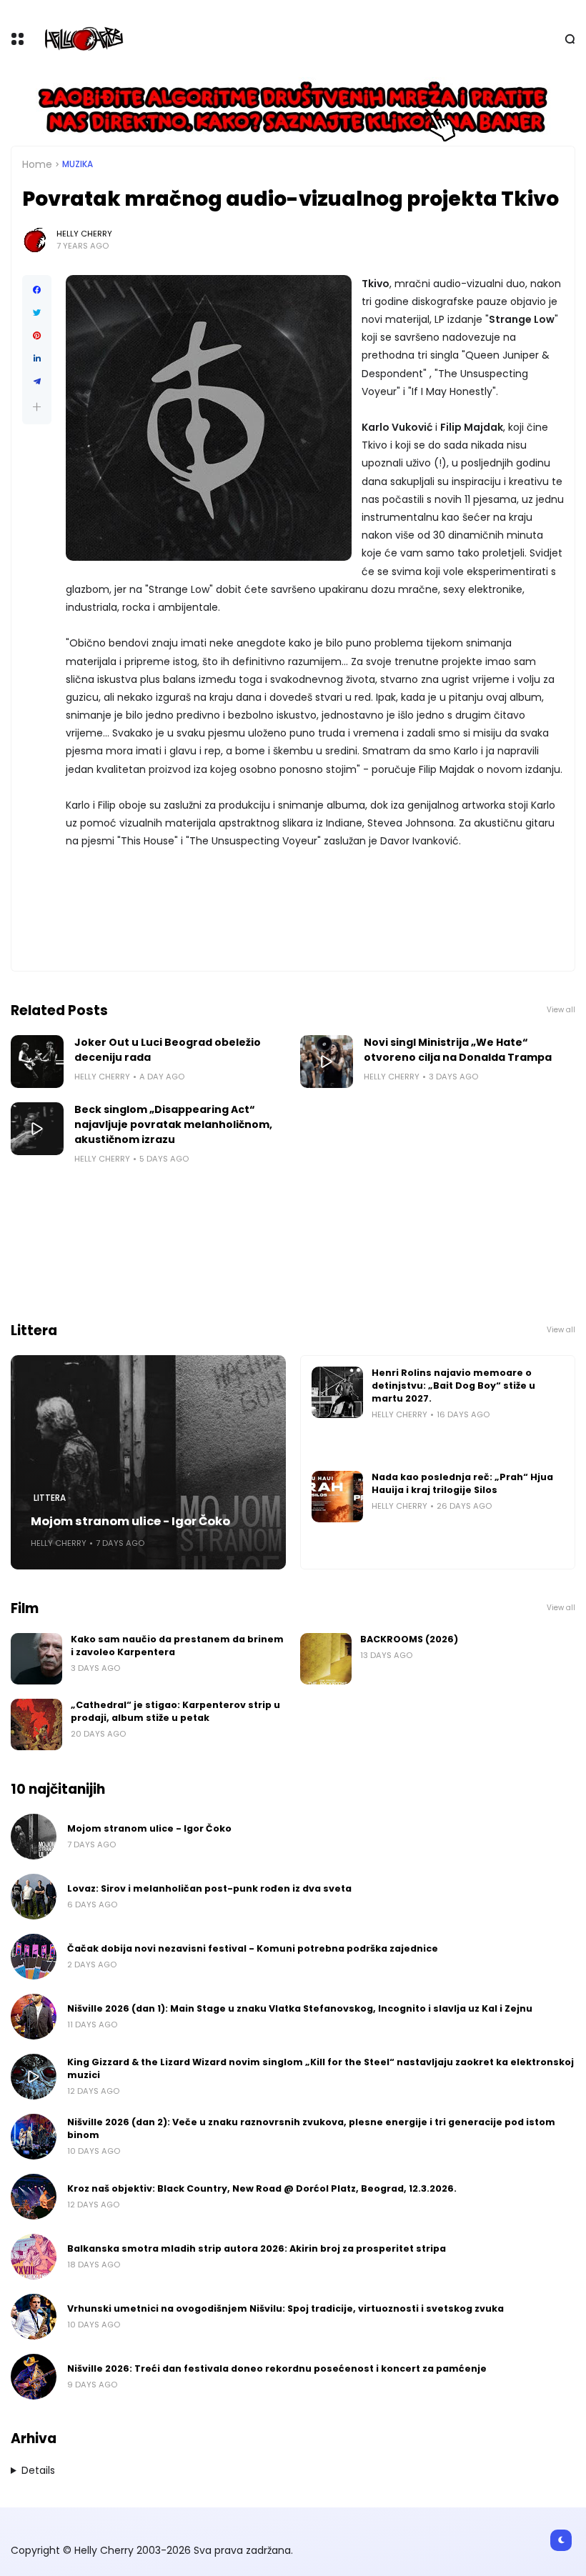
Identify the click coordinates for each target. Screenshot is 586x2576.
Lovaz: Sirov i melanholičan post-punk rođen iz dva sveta (209, 1888)
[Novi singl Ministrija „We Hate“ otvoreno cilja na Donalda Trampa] (327, 1062)
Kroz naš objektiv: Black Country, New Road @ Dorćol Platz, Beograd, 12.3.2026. (262, 2188)
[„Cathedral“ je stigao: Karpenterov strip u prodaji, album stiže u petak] (36, 1724)
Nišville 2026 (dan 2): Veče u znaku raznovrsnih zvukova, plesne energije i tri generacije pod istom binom (311, 2128)
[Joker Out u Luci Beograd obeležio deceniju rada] (37, 1062)
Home (37, 164)
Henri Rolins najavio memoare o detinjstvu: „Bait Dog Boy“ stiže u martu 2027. (453, 1386)
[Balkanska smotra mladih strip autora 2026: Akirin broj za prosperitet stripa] (34, 2257)
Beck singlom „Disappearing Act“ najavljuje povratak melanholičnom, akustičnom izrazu (173, 1124)
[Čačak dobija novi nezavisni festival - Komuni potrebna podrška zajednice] (34, 1957)
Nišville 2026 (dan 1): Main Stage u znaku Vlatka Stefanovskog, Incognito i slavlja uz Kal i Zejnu (300, 2008)
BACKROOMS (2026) (409, 1639)
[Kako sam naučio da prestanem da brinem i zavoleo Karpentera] (36, 1659)
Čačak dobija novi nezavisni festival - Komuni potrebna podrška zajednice (253, 1948)
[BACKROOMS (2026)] (326, 1659)
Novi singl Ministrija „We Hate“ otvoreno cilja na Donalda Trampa (458, 1050)
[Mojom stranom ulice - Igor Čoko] (148, 1462)
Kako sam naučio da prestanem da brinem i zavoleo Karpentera (177, 1646)
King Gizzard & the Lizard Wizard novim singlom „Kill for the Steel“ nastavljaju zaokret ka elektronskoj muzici (321, 2068)
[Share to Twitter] (37, 313)
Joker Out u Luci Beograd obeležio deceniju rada (168, 1050)
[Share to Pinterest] (37, 336)
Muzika (78, 164)
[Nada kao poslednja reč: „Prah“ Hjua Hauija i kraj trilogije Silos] (337, 1497)
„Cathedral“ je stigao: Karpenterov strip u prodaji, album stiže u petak (175, 1711)
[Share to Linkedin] (37, 359)
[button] (37, 407)
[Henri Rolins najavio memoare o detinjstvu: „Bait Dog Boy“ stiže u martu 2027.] (337, 1392)
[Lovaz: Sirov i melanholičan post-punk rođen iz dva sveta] (34, 1897)
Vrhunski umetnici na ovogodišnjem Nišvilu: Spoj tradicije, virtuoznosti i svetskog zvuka (285, 2308)
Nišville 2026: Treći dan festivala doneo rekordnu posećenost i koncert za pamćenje (277, 2368)
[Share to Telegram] (37, 381)
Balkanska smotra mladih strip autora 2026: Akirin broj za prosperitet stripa (257, 2248)
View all (561, 1010)
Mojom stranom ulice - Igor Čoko (130, 1521)
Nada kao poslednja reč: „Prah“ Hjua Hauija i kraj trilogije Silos (462, 1483)
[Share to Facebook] (37, 290)
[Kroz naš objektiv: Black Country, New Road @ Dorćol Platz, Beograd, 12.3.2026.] (34, 2197)
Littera (50, 1498)
